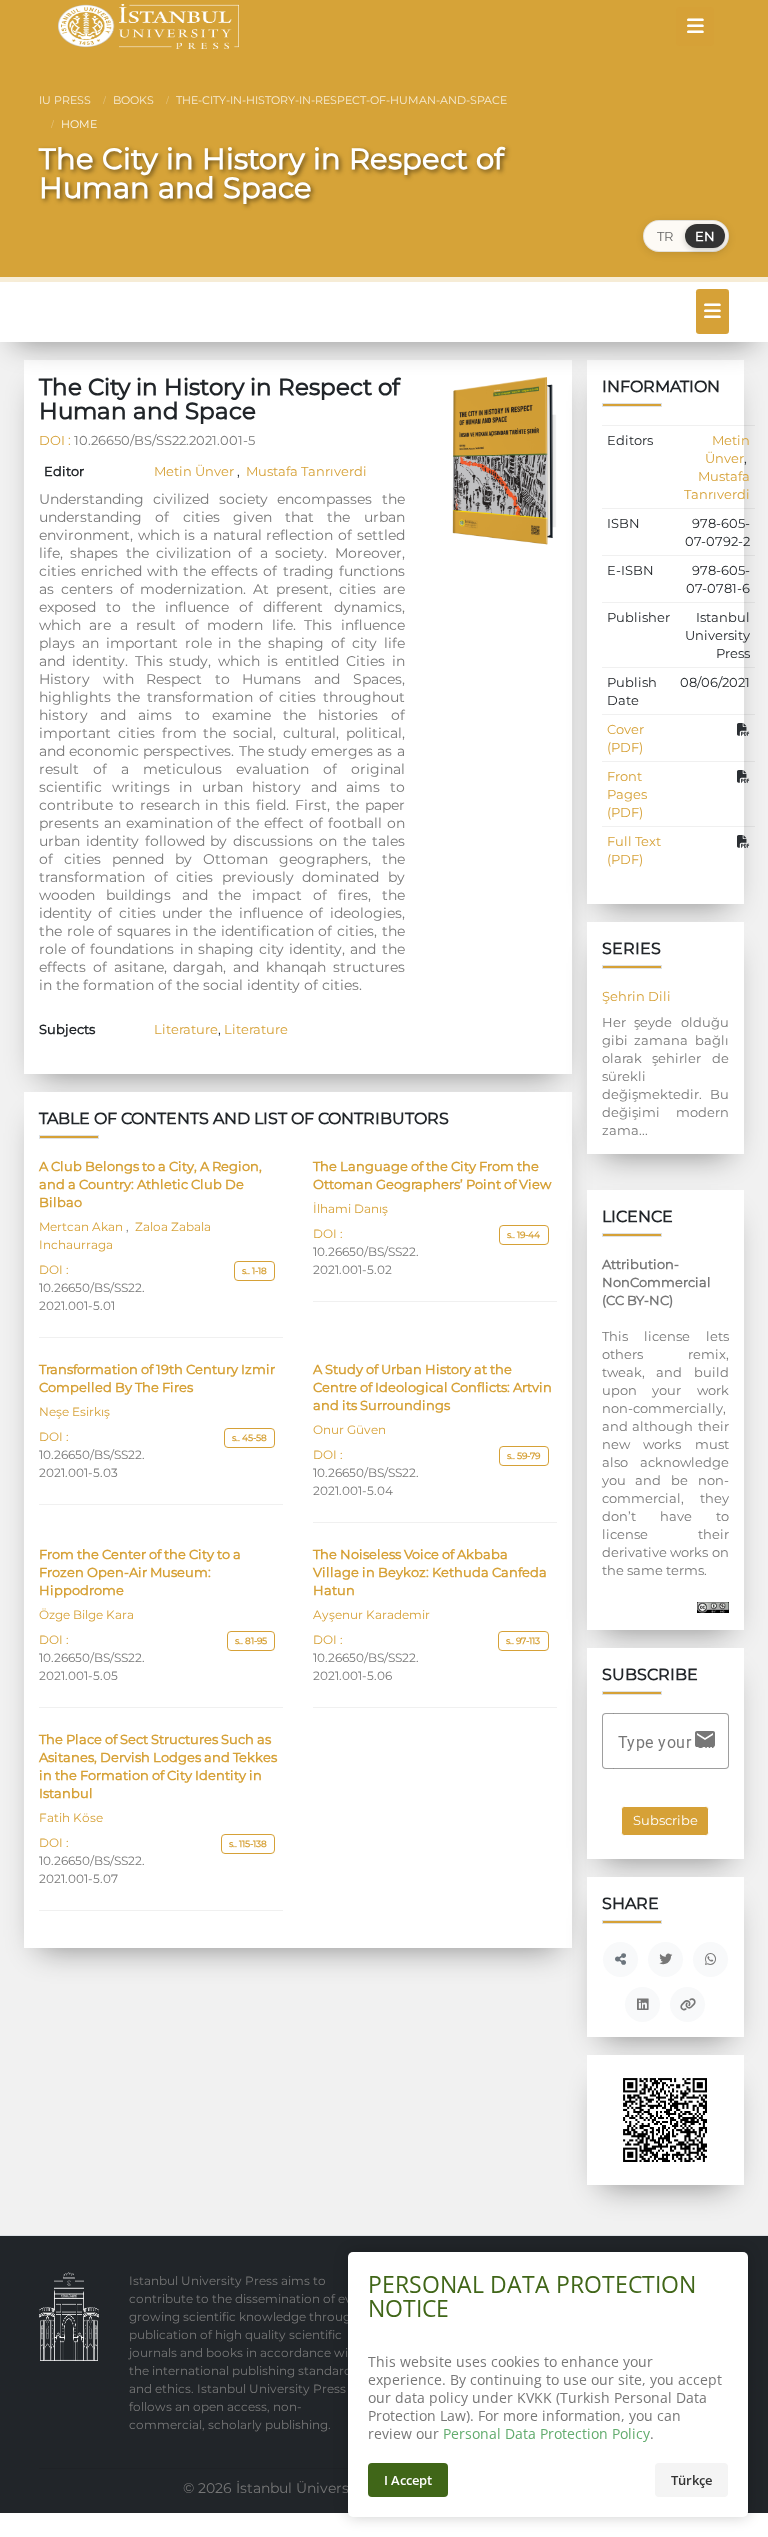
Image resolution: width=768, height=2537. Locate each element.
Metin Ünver (195, 471)
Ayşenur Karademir (371, 1615)
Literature (186, 1029)
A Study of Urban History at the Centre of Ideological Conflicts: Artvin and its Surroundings (432, 1387)
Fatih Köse (71, 1818)
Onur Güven (349, 1430)
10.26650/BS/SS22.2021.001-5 (164, 440)
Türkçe (691, 2480)
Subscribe (665, 1820)
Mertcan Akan (82, 1227)
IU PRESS (65, 100)
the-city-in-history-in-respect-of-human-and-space (340, 100)
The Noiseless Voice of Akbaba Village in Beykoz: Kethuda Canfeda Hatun (430, 1572)
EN (705, 236)
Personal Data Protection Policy (546, 2433)
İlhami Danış (350, 1209)
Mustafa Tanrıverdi (305, 471)
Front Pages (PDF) (627, 794)
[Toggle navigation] (695, 26)
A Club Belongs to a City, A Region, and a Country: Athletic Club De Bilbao (150, 1184)
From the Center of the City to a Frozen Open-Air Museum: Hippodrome (140, 1572)
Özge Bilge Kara (86, 1615)
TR (665, 236)
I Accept (408, 2480)
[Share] (620, 1959)
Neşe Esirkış (74, 1412)
